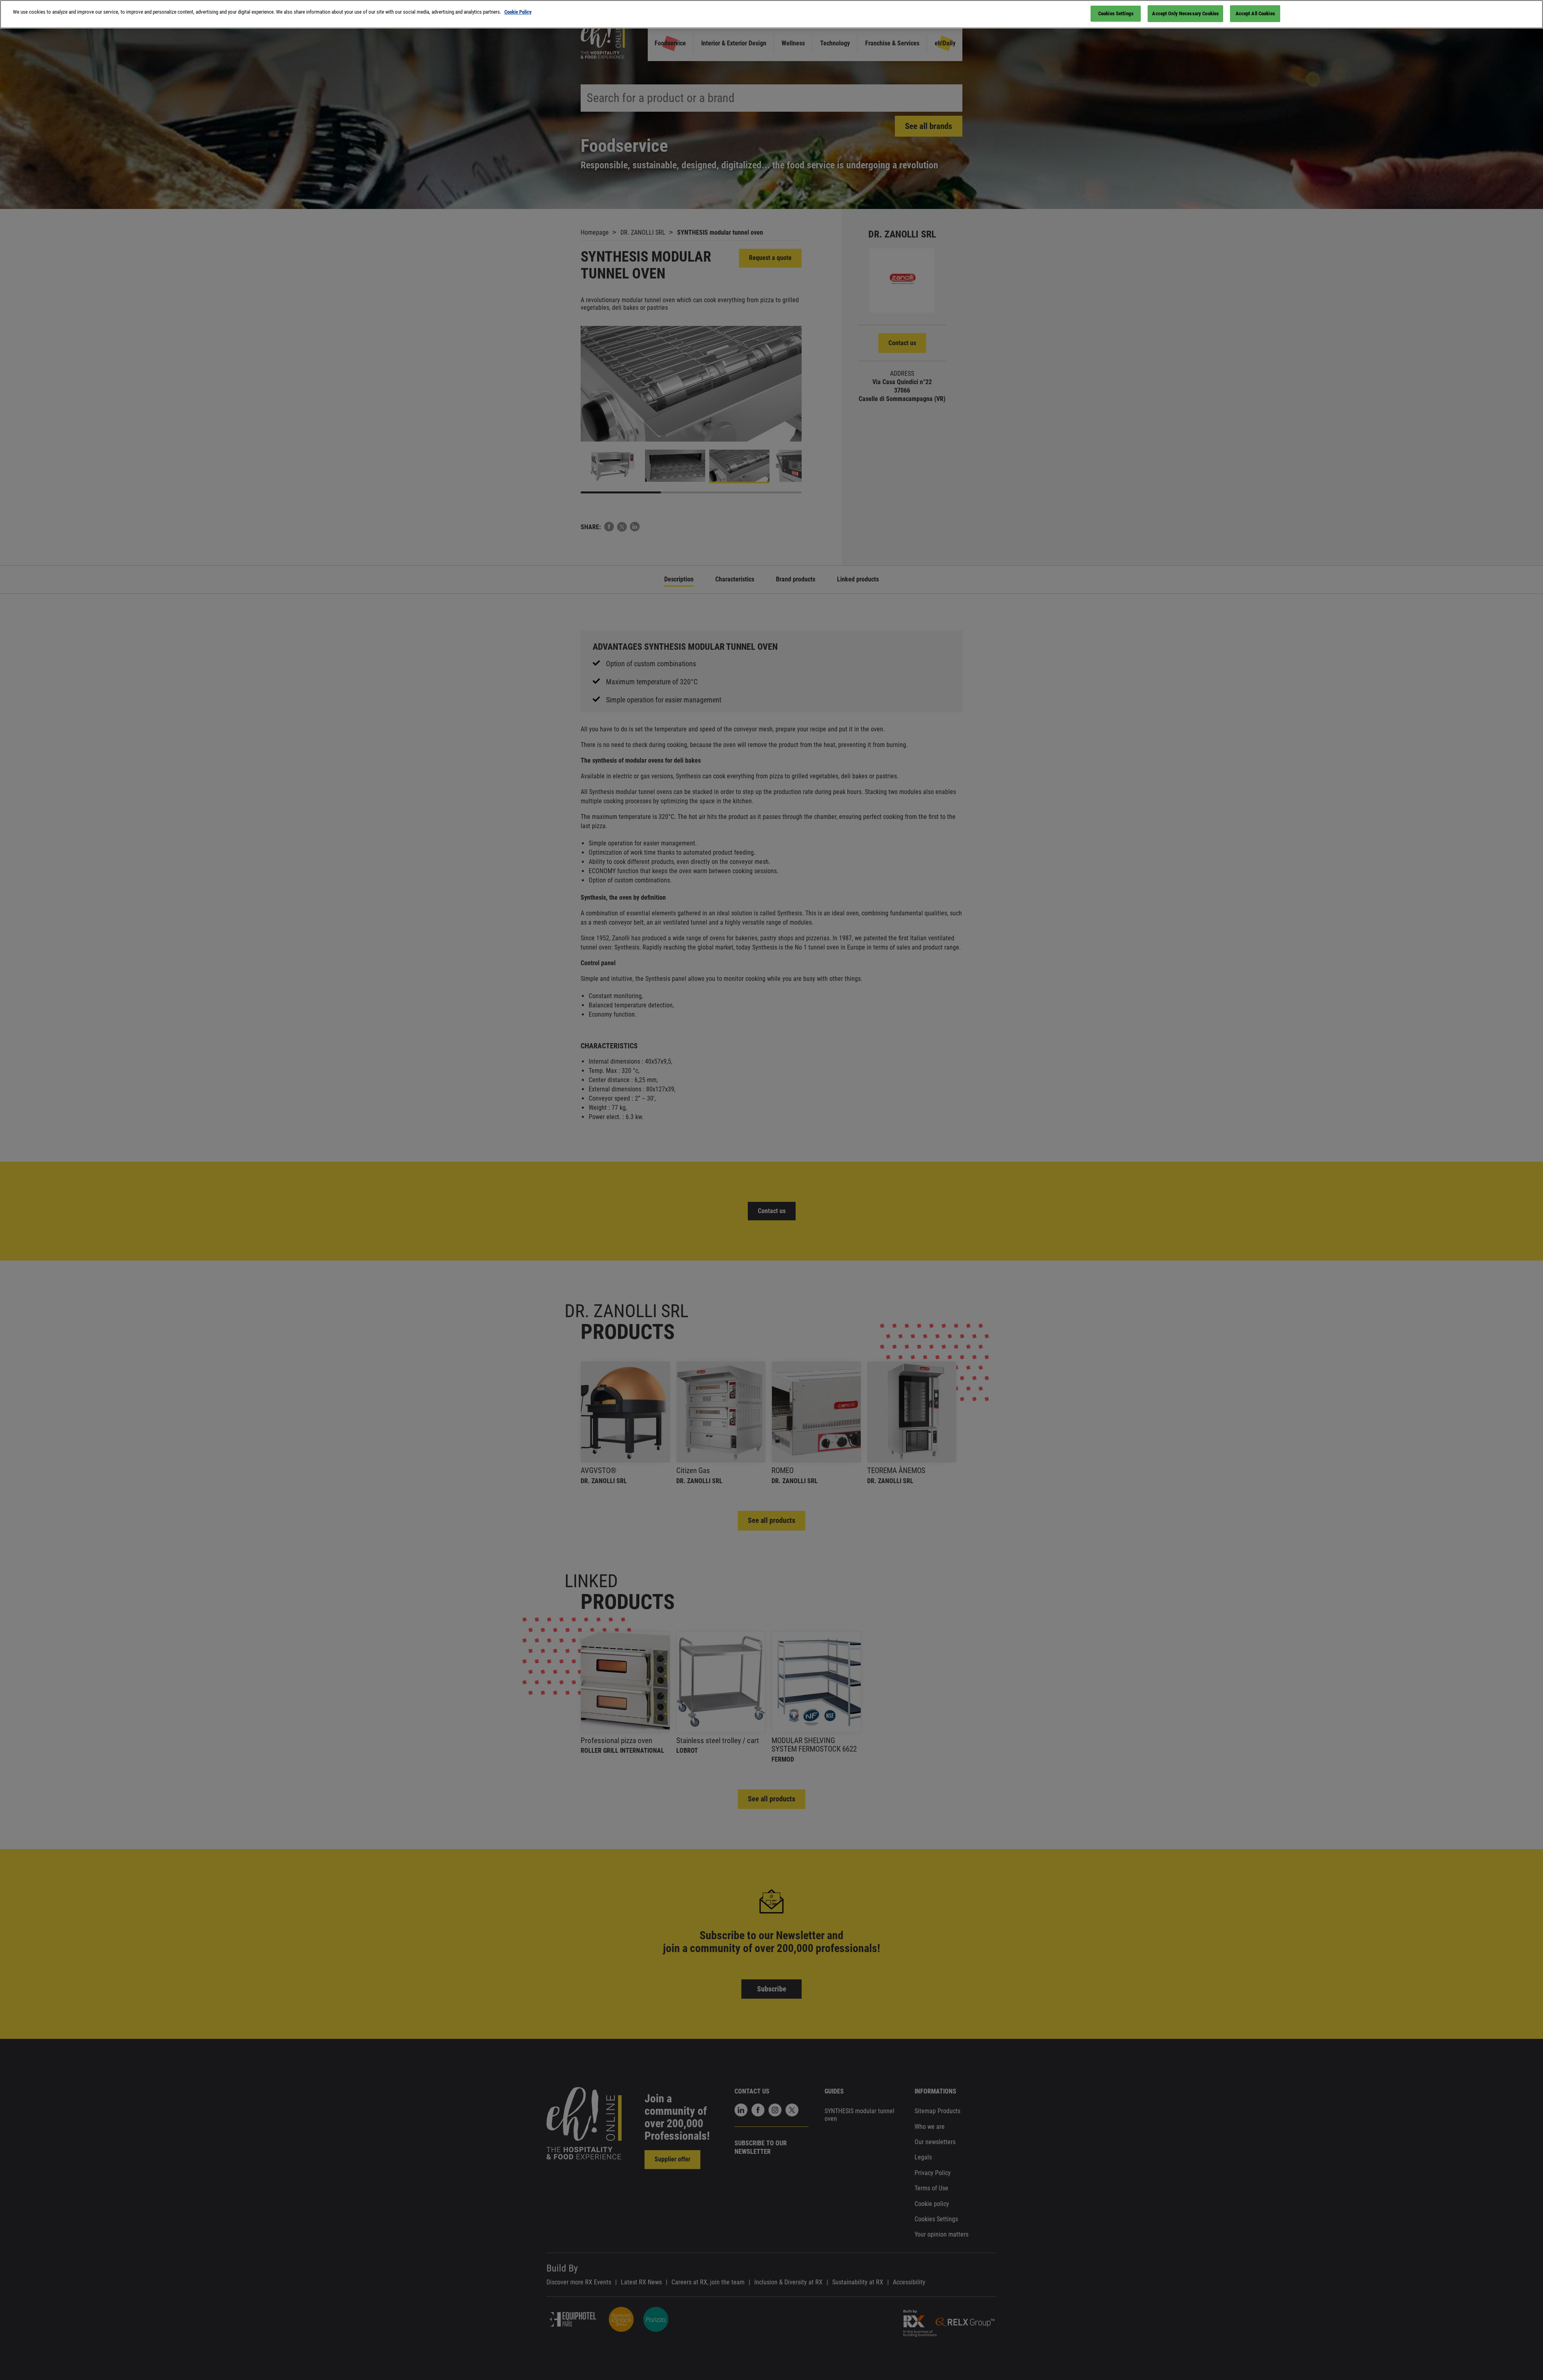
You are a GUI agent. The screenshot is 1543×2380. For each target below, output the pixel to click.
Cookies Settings (1116, 13)
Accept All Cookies (1255, 13)
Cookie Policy (518, 12)
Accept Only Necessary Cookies (1185, 13)
